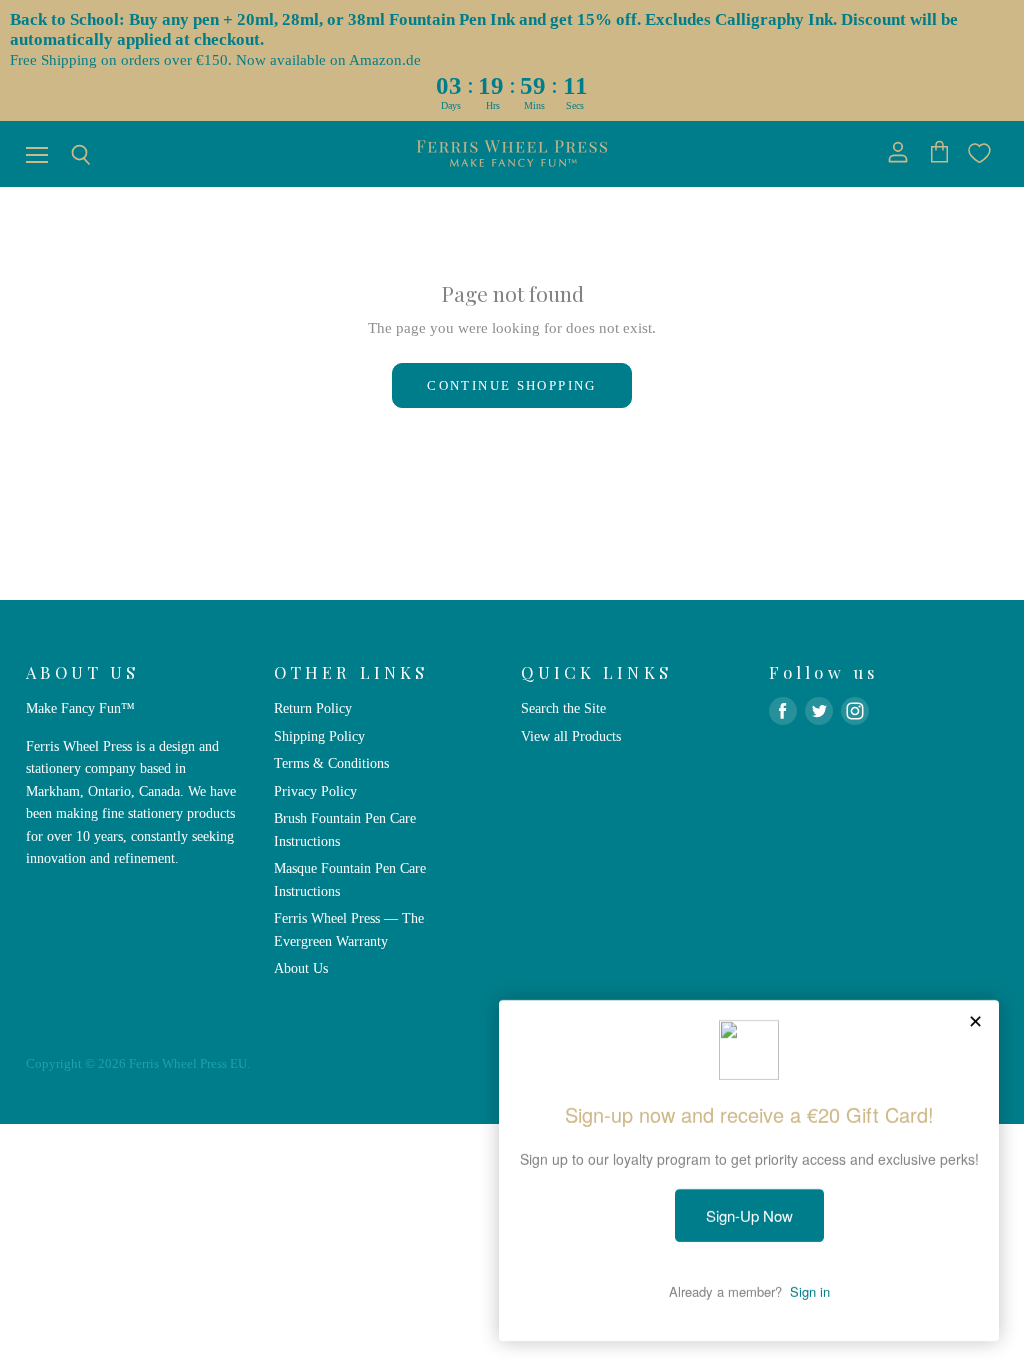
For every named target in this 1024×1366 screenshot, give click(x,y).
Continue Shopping (511, 385)
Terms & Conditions (331, 763)
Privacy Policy (315, 791)
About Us (301, 968)
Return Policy (313, 708)
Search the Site (563, 708)
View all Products (571, 736)
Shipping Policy (319, 736)
